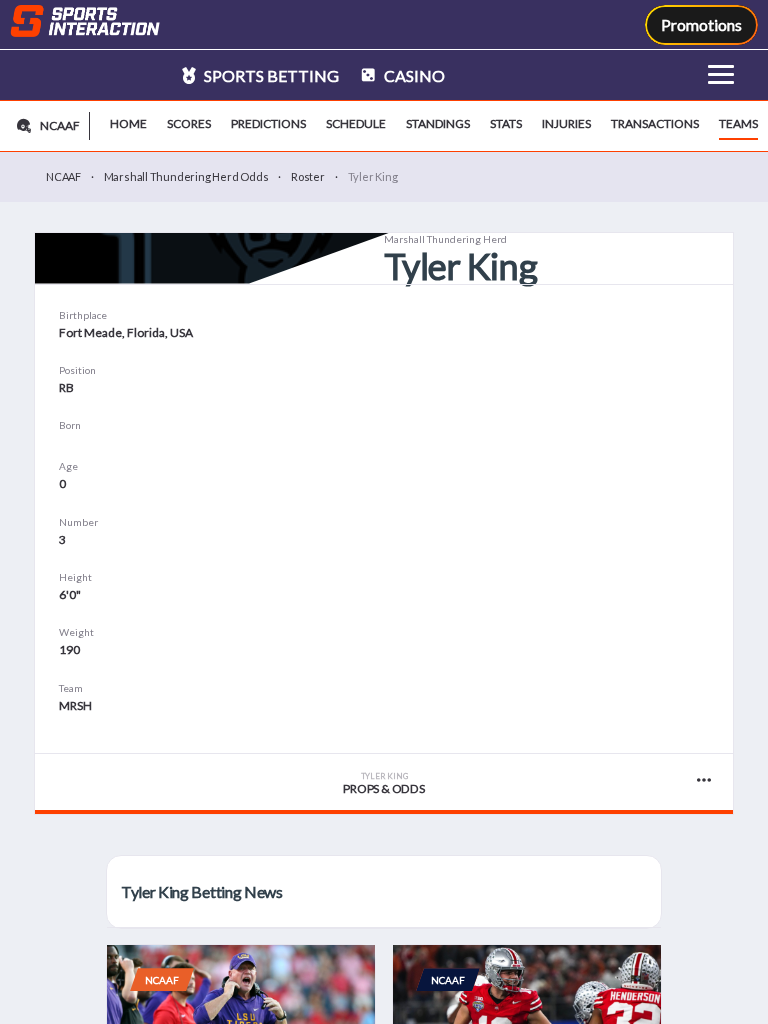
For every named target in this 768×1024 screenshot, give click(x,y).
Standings (438, 123)
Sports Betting (270, 75)
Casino (413, 75)
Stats (506, 123)
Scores (189, 123)
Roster (308, 176)
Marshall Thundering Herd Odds (186, 176)
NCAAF (63, 176)
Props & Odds (383, 783)
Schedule (356, 123)
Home (128, 123)
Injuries (566, 123)
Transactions (655, 123)
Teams (738, 123)
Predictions (268, 123)
